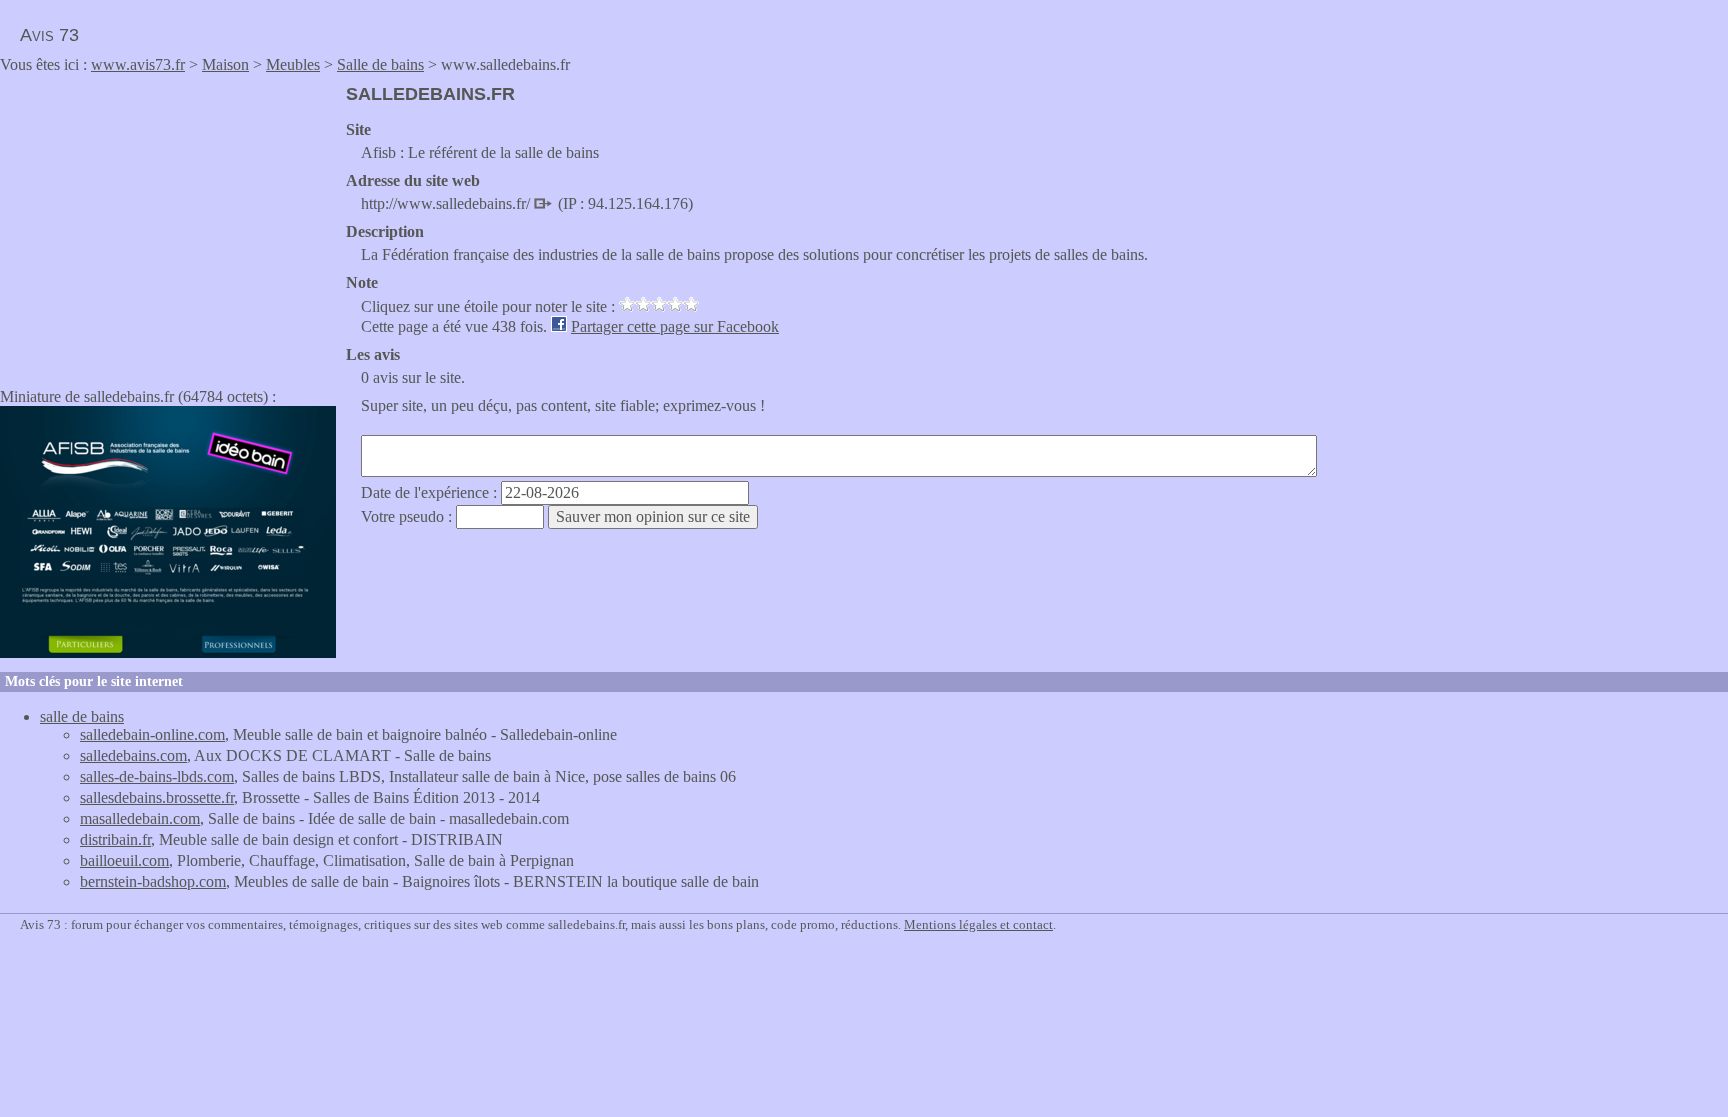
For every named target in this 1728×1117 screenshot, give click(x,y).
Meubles (293, 64)
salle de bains (82, 716)
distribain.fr (115, 839)
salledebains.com (133, 755)
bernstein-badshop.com (153, 881)
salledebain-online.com (152, 734)
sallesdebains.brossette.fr (157, 797)
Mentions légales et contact (978, 924)
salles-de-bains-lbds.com (157, 776)
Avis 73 (49, 35)
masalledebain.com (140, 818)
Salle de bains (380, 64)
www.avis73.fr (138, 64)
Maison (225, 64)
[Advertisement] (168, 224)
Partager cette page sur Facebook (675, 326)
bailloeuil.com (124, 860)
